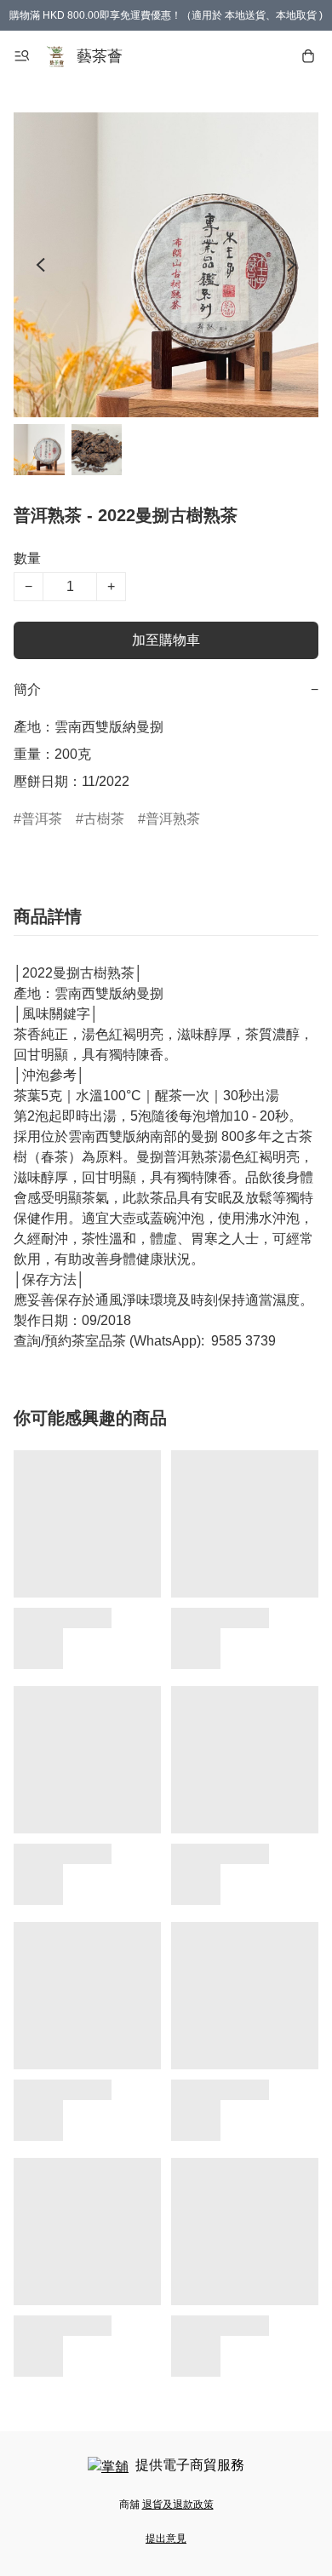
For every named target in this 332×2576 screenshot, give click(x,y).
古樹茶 (104, 819)
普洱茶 (42, 819)
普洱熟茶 (173, 819)
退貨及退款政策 (178, 2504)
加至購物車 (166, 640)
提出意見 (166, 2539)
